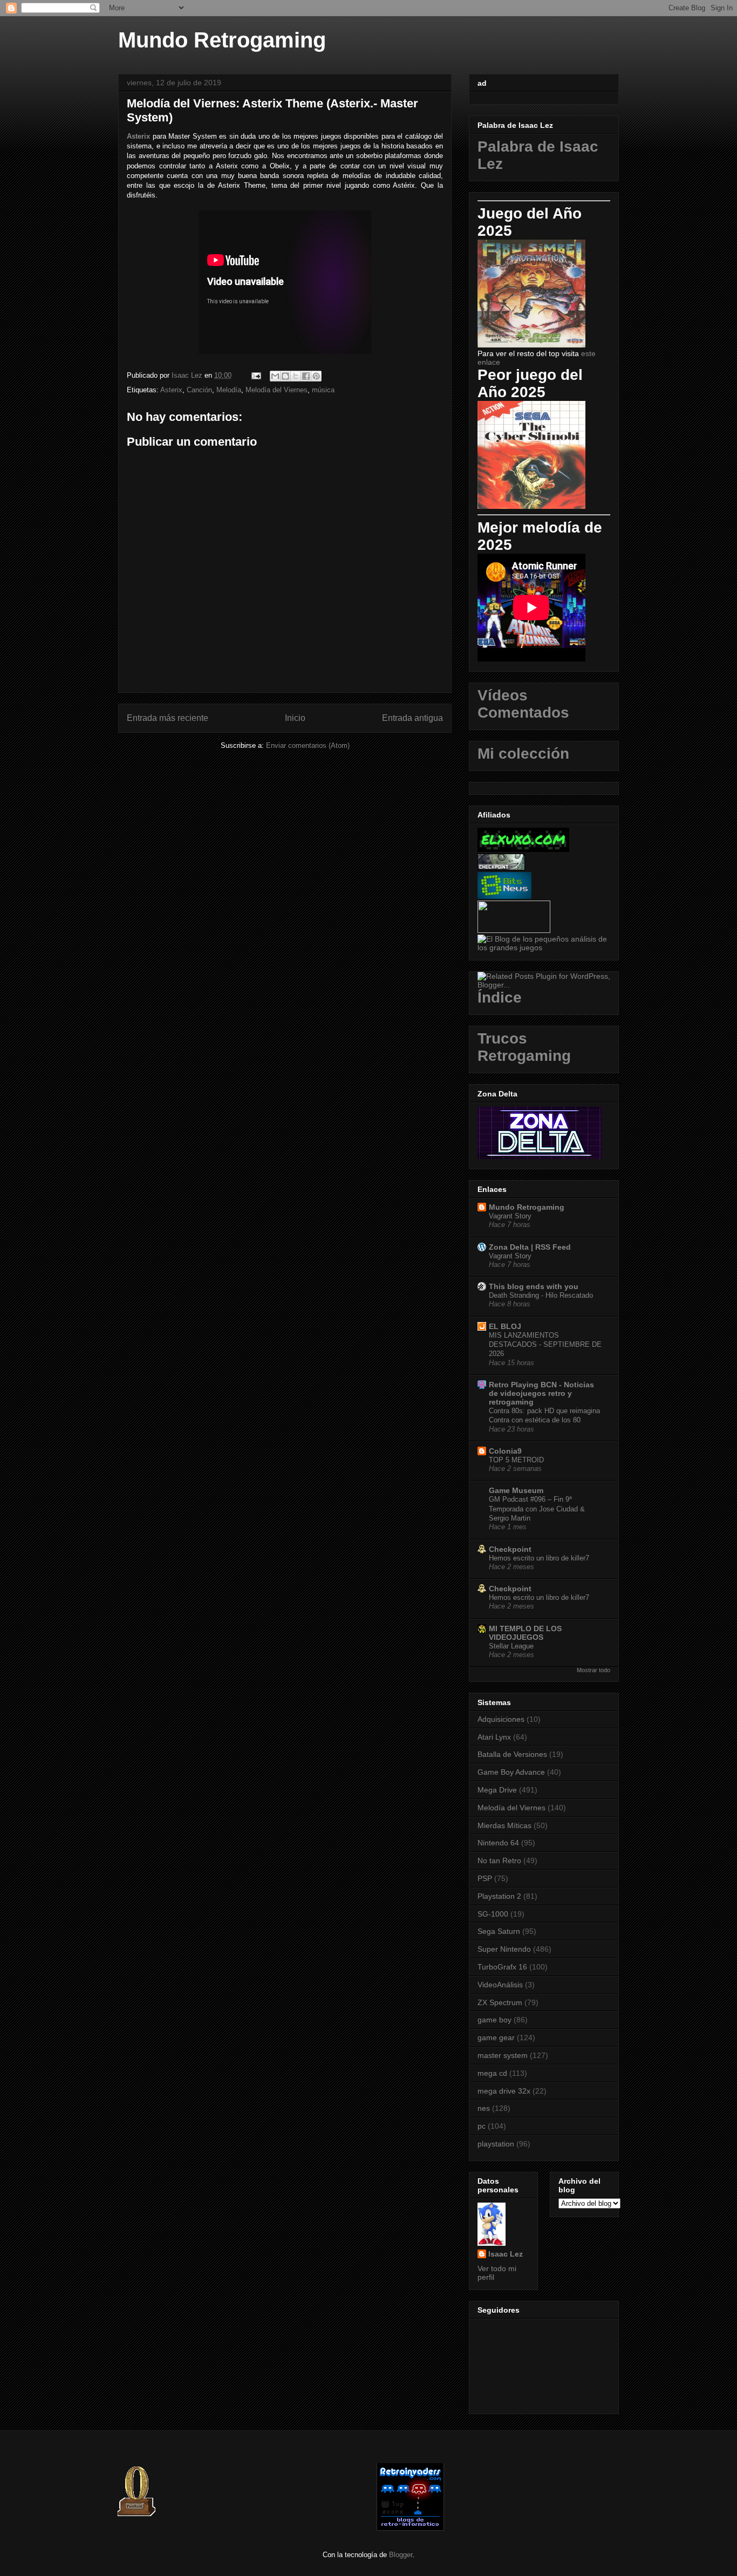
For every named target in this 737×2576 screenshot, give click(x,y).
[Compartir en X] (296, 376)
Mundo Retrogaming (222, 40)
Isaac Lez (506, 2254)
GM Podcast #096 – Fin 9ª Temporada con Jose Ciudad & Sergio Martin (537, 1509)
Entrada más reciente (168, 718)
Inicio (295, 718)
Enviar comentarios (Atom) (308, 745)
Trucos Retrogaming (524, 1047)
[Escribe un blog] (285, 376)
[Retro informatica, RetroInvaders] (410, 2528)
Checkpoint (510, 1549)
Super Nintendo (504, 1949)
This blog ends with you (534, 1286)
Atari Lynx (494, 1737)
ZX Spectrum (500, 2002)
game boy (494, 2020)
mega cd (492, 2073)
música (323, 390)
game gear (496, 2037)
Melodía (229, 390)
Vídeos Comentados (523, 704)
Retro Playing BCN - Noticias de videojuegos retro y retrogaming (541, 1393)
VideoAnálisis (500, 1985)
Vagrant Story (510, 1216)
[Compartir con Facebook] (306, 376)
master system (503, 2055)
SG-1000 (493, 1914)
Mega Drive (497, 1790)
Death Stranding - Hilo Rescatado (541, 1295)
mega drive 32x (504, 2091)
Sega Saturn (499, 1931)
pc (482, 2126)
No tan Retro (499, 1861)
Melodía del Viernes (277, 390)
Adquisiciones (501, 1719)
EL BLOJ (505, 1326)
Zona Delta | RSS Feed (530, 1247)
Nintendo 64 (498, 1843)
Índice (500, 997)
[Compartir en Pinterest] (316, 376)
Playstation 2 (499, 1896)
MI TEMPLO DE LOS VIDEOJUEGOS (525, 1633)
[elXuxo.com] (523, 849)
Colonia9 (505, 1451)
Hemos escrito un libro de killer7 (539, 1558)
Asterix (138, 136)
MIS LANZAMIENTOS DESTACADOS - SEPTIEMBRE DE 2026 (545, 1345)
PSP (485, 1878)
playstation (496, 2144)
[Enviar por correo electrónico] (275, 376)
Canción (199, 390)
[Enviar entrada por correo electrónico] (255, 375)
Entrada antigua (412, 718)
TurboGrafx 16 (502, 1967)
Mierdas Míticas (504, 1825)
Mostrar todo (593, 1670)
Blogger (401, 2555)
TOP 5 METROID (516, 1460)
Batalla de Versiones (512, 1754)
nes (484, 2108)
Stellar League (511, 1646)
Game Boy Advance (511, 1772)
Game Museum (516, 1490)
